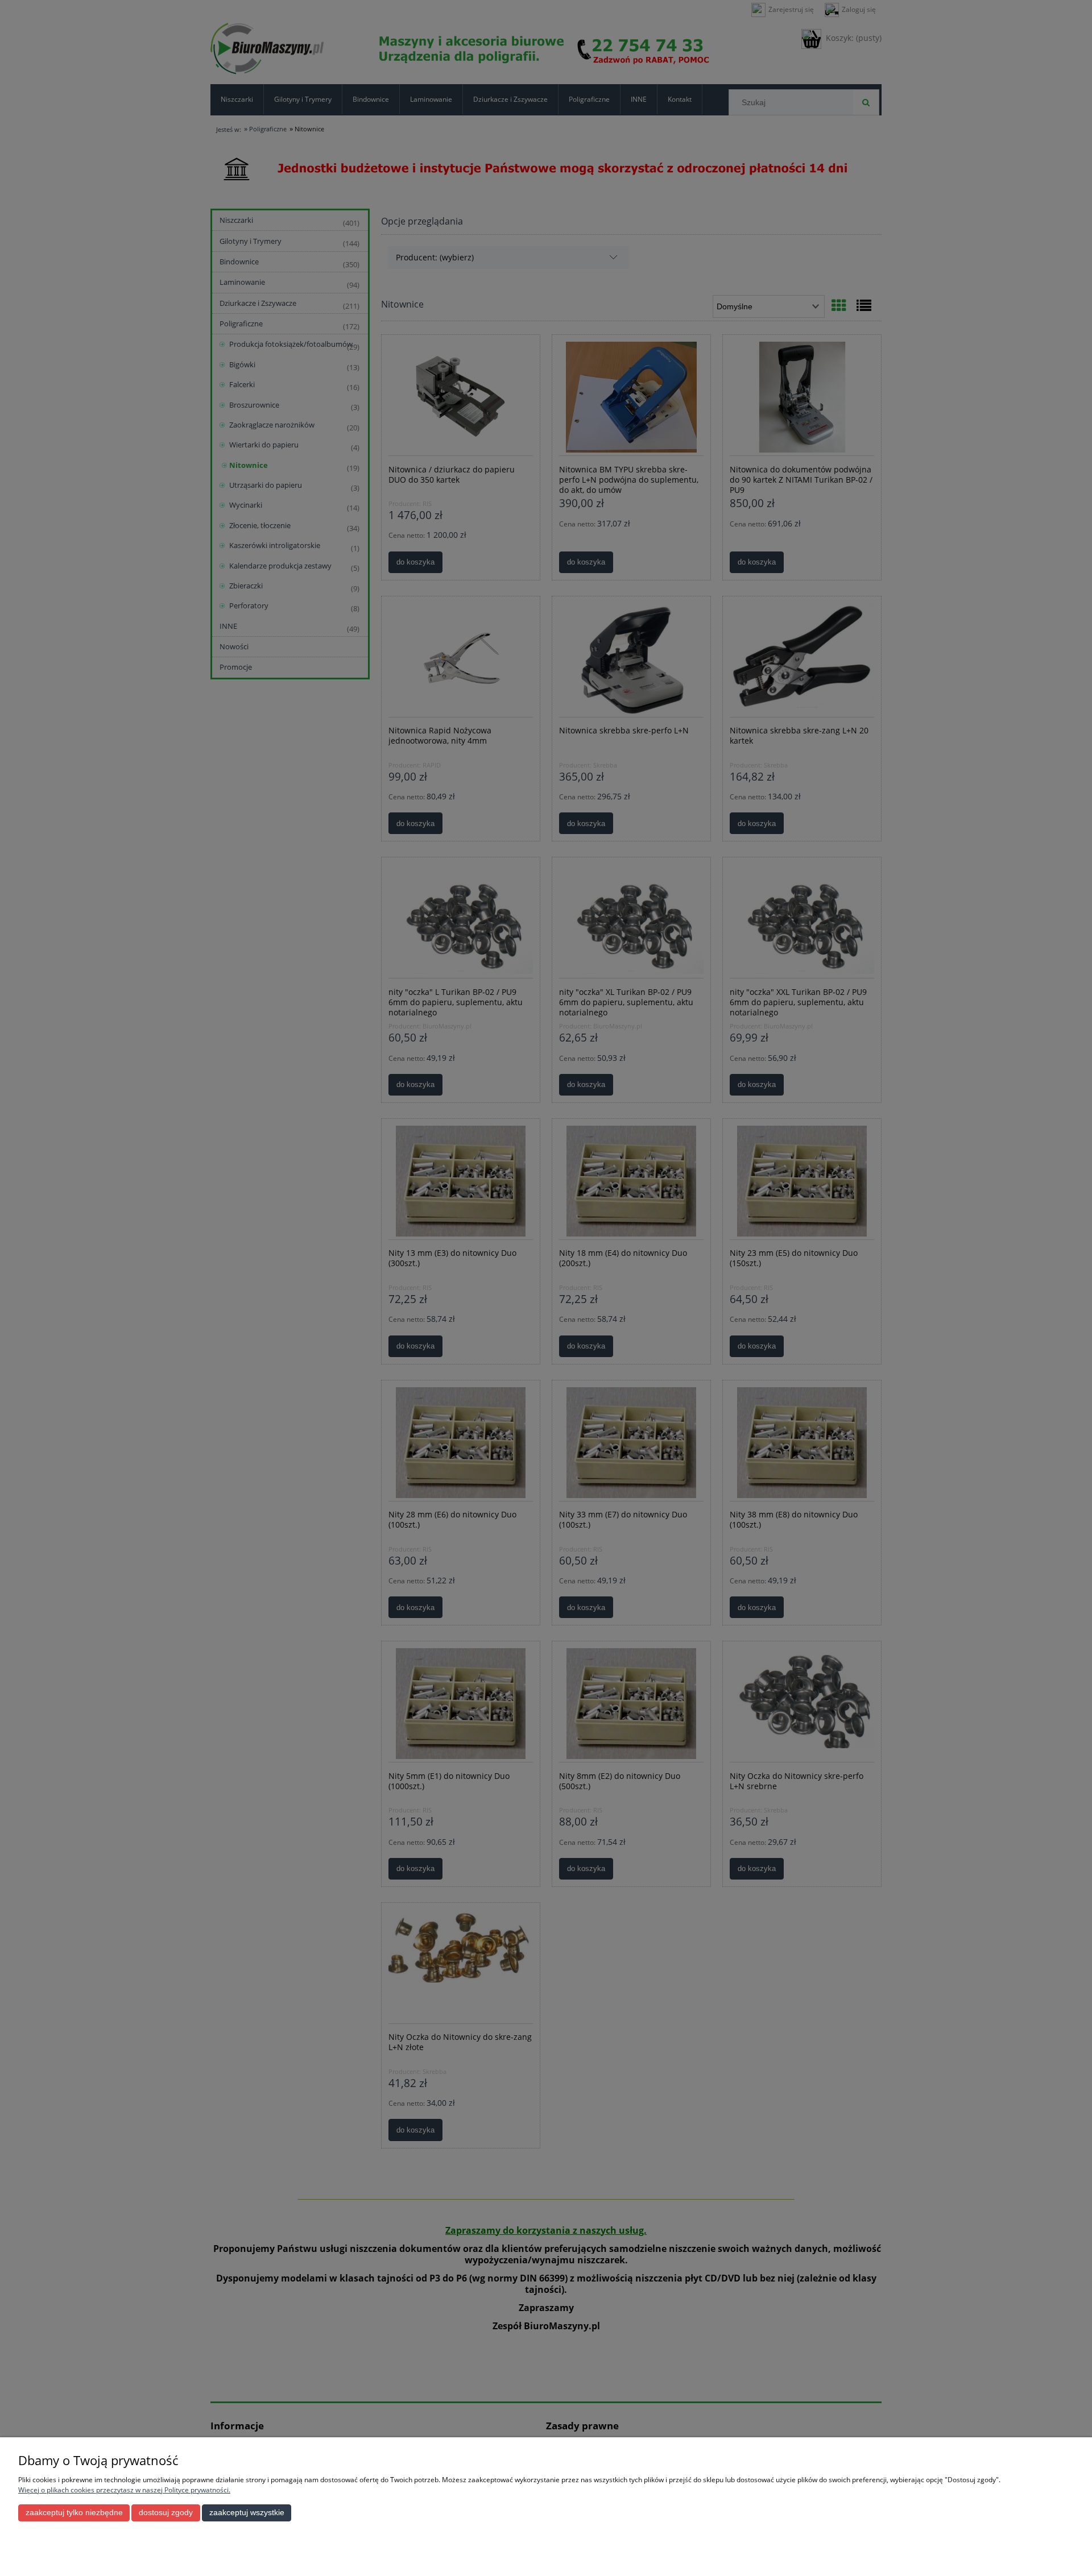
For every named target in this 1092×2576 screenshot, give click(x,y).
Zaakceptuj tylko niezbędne (74, 2513)
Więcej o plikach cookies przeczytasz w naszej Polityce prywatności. (124, 2490)
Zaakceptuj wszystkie (247, 2513)
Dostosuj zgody (166, 2513)
